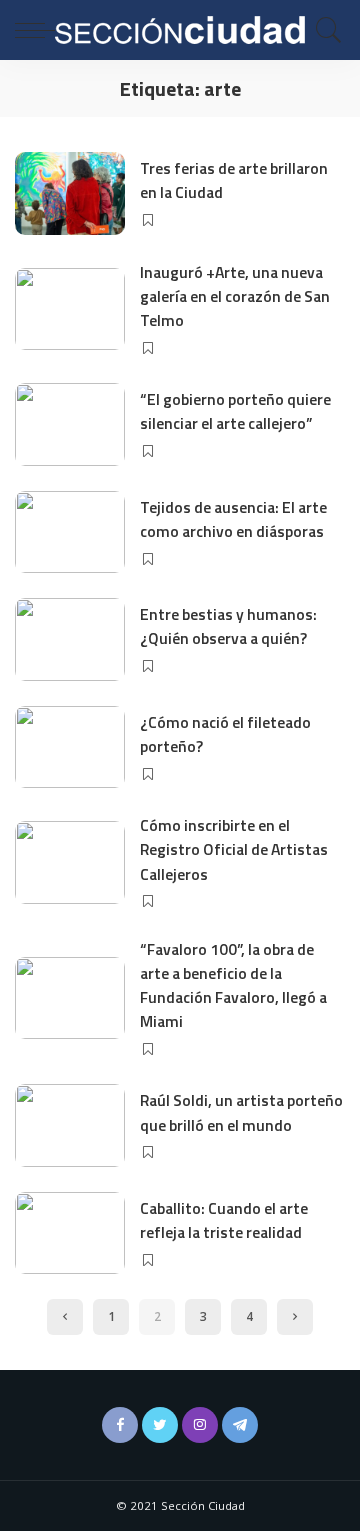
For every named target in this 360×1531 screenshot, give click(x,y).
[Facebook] (120, 1425)
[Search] (324, 30)
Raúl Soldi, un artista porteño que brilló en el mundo (241, 1112)
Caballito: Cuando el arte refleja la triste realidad (224, 1220)
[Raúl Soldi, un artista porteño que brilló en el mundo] (70, 1125)
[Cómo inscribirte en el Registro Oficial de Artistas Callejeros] (70, 862)
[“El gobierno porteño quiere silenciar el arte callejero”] (70, 424)
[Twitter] (160, 1425)
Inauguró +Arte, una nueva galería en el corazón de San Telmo (235, 296)
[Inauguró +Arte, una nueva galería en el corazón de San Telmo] (70, 309)
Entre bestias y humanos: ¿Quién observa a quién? (228, 626)
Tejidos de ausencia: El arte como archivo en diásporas (233, 519)
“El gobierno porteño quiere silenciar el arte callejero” (235, 411)
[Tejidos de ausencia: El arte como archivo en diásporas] (70, 532)
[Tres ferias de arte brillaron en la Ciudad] (70, 193)
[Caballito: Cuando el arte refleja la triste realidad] (70, 1233)
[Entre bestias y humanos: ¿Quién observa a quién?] (70, 639)
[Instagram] (200, 1425)
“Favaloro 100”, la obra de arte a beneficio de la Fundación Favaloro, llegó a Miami (233, 985)
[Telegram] (240, 1425)
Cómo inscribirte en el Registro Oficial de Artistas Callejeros (234, 849)
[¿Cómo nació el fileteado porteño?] (70, 747)
